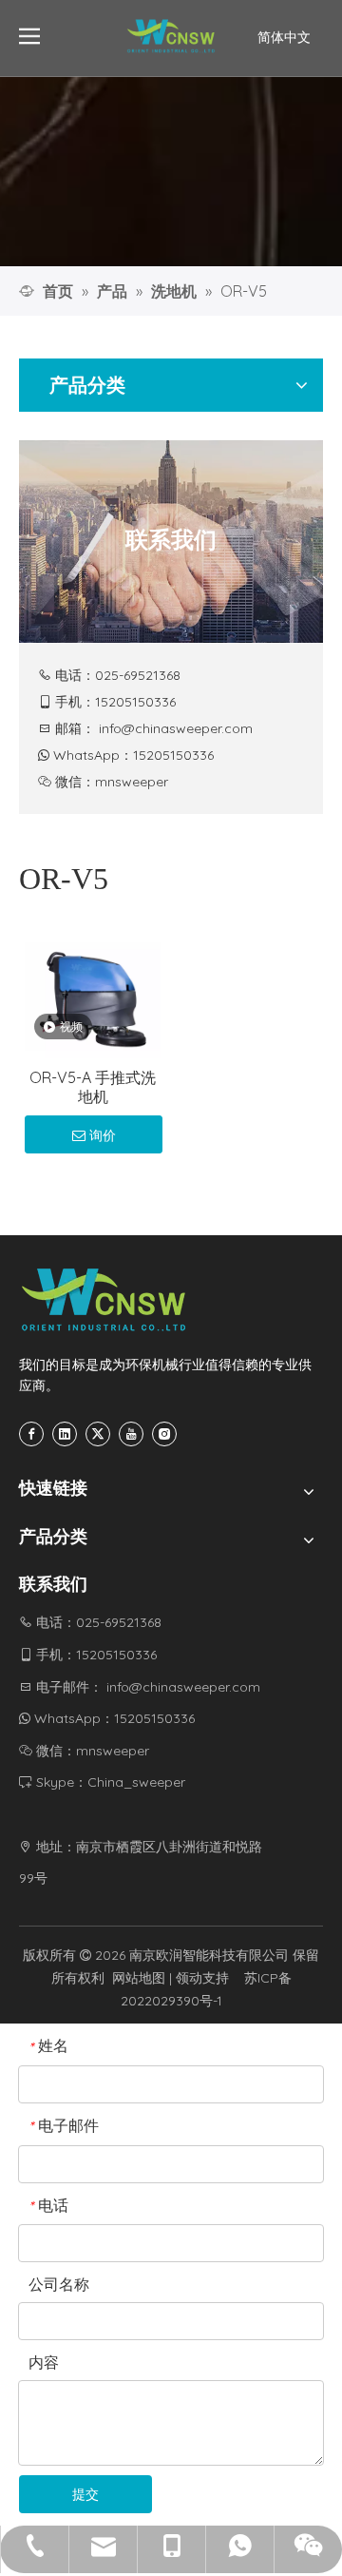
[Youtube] (131, 1434)
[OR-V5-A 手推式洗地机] (93, 988)
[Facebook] (31, 1434)
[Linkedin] (65, 1434)
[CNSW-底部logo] (104, 1300)
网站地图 (139, 1978)
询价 (103, 1135)
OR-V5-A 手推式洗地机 (93, 1087)
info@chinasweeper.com (176, 728)
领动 (189, 1978)
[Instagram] (164, 1434)
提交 (85, 2494)
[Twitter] (98, 1434)
